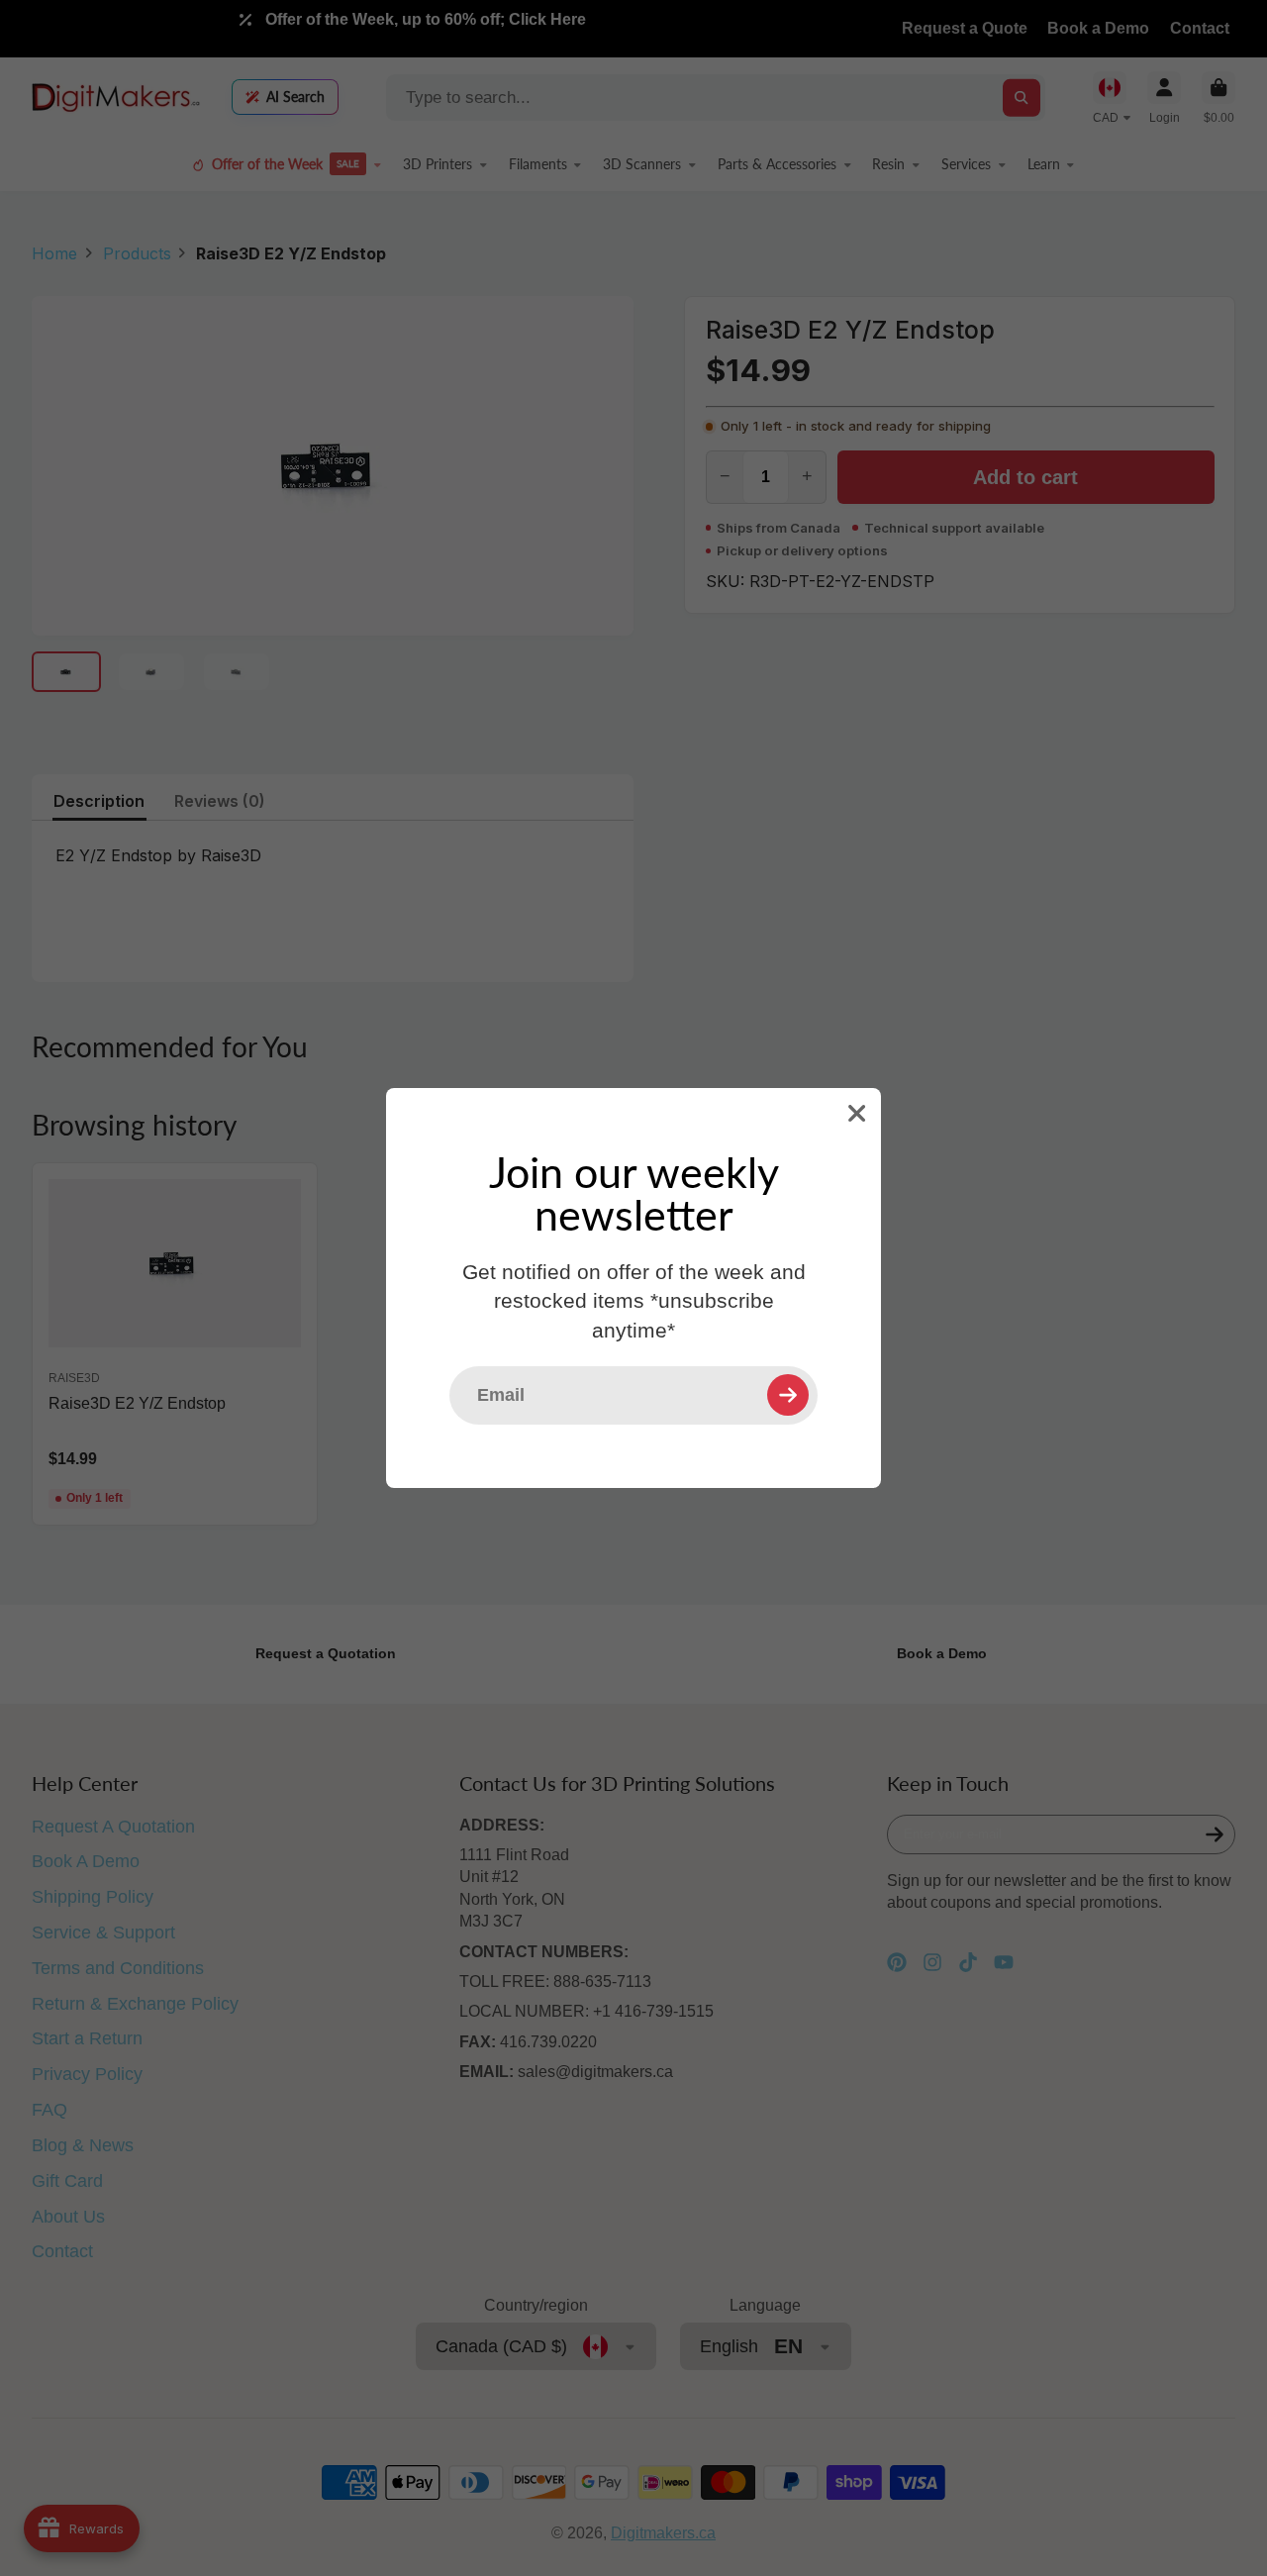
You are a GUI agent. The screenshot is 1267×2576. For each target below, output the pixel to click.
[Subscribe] (788, 1395)
